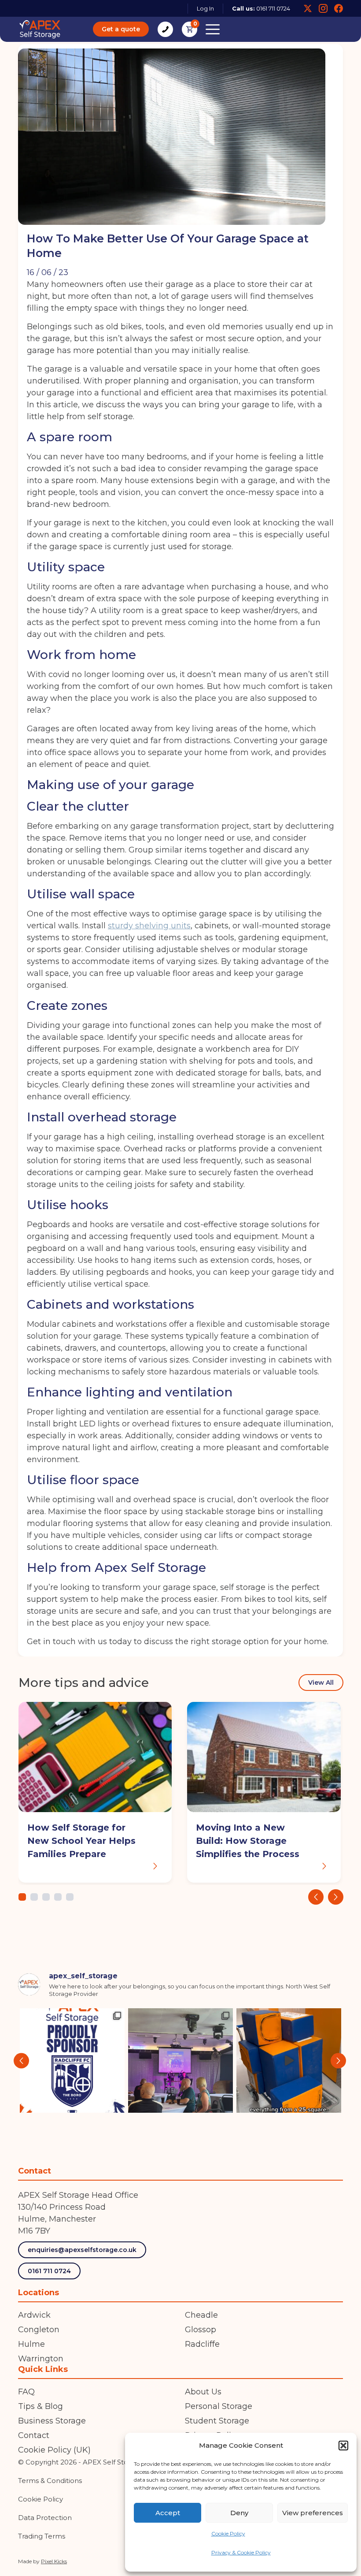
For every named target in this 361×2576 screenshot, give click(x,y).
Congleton (39, 2330)
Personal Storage (219, 2406)
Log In (205, 8)
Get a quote (121, 29)
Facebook (339, 8)
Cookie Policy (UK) (54, 2450)
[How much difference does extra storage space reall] (289, 2061)
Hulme (31, 2344)
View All (320, 1683)
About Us (203, 2392)
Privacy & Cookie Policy (241, 2552)
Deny (239, 2513)
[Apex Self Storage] (40, 29)
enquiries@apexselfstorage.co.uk (82, 2250)
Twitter (308, 8)
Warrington (41, 2359)
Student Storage (217, 2421)
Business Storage (52, 2421)
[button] (343, 2446)
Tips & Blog (41, 2406)
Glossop (201, 2330)
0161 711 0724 (273, 8)
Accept (168, 2513)
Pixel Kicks (54, 2561)
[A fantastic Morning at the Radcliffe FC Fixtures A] (180, 2061)
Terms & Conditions (50, 2481)
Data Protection (45, 2518)
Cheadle (201, 2315)
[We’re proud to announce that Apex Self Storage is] (72, 2061)
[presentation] (315, 1897)
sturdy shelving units (149, 926)
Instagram (323, 8)
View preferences (313, 2513)
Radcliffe (202, 2344)
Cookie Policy (228, 2533)
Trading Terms (42, 2536)
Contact (34, 2435)
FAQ (26, 2392)
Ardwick (34, 2315)
